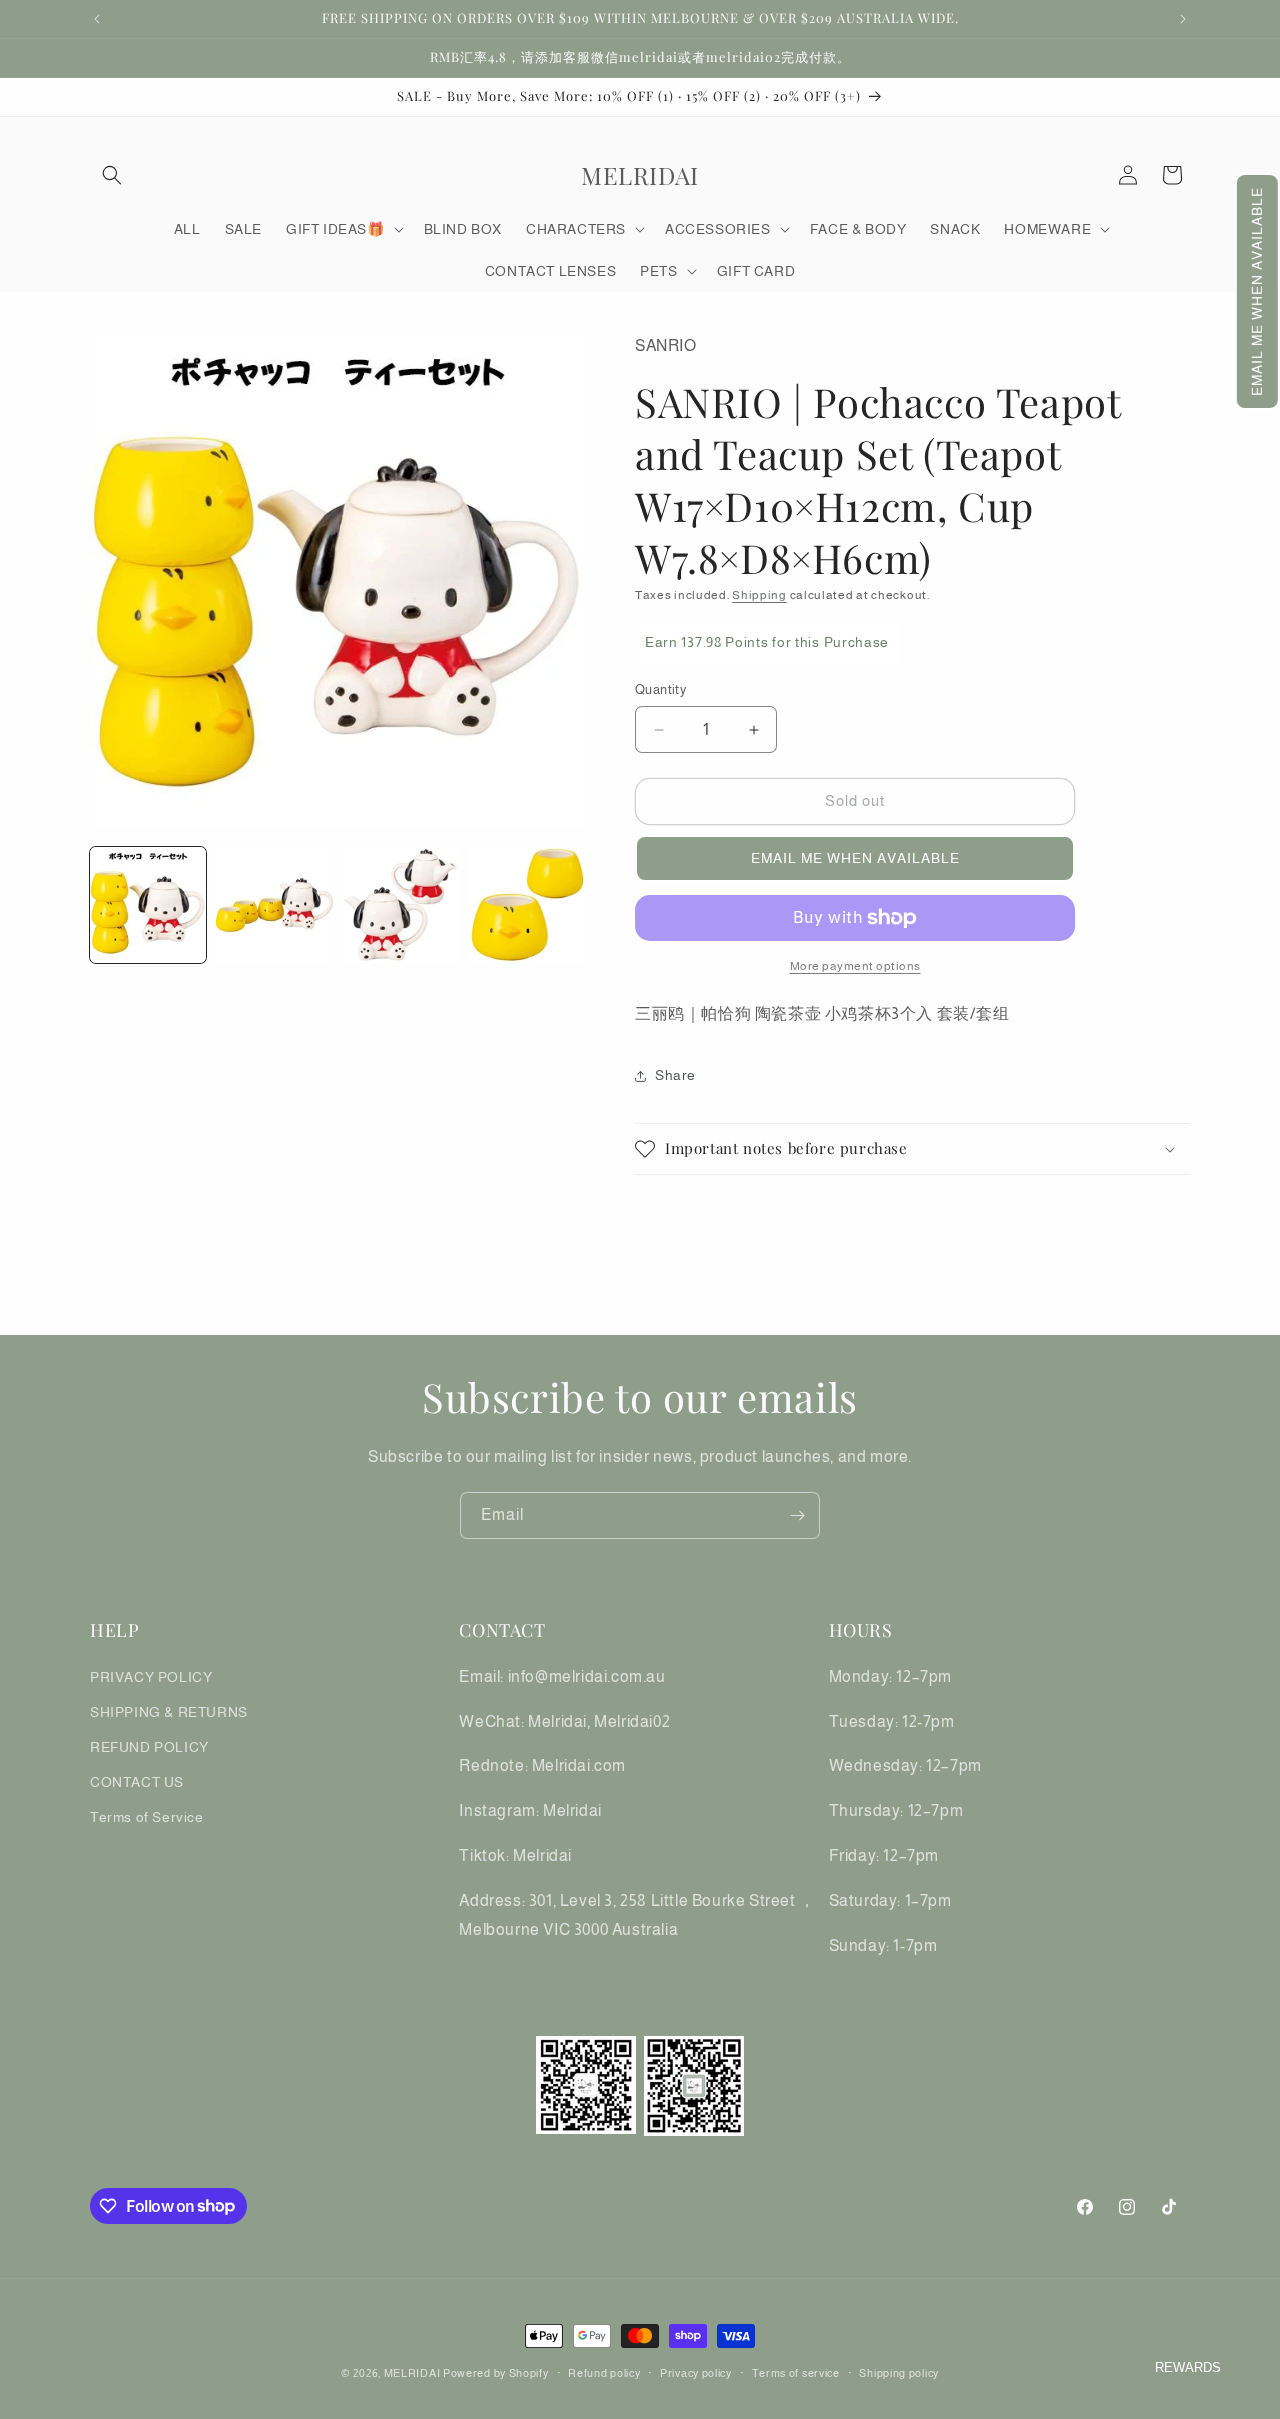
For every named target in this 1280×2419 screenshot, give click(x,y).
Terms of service (796, 2372)
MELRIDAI (413, 2373)
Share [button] (675, 1075)
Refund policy (604, 2372)
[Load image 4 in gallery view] (527, 905)
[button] (1257, 291)
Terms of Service (147, 1817)
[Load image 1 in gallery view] (148, 905)
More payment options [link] (855, 966)
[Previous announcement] (97, 19)
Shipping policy (899, 2372)
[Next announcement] (1183, 19)
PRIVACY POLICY (151, 1676)
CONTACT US (137, 1782)
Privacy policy (696, 2372)
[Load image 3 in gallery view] (401, 905)
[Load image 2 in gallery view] (274, 905)
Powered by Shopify (496, 2373)
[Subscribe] (797, 1515)
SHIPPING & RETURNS (169, 1711)
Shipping (759, 595)
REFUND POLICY (149, 1746)
